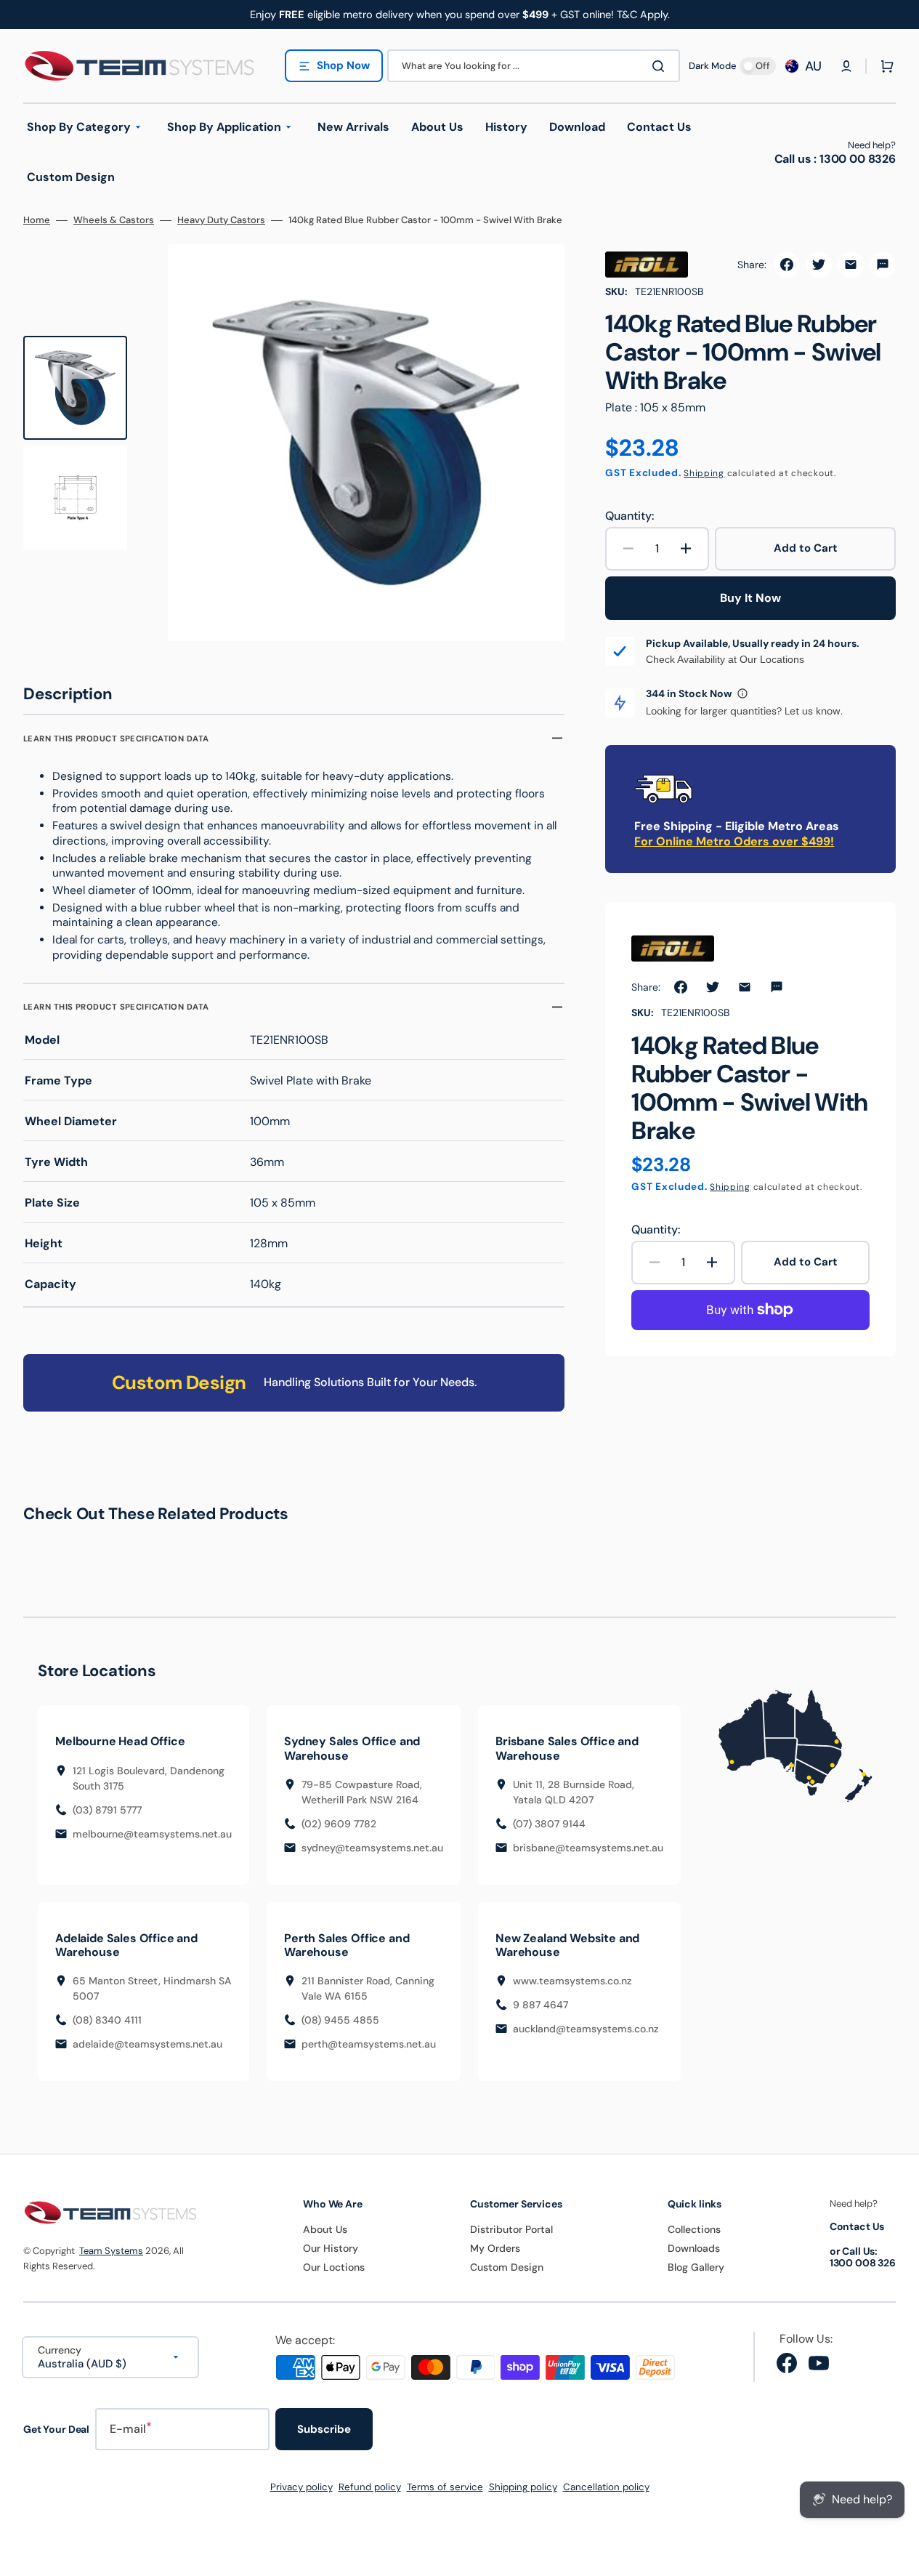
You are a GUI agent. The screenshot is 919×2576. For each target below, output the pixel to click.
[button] (846, 66)
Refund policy (370, 2487)
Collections (694, 2229)
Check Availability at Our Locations (725, 659)
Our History (331, 2248)
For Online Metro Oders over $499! (734, 841)
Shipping (704, 473)
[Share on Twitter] (819, 265)
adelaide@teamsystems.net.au (147, 2044)
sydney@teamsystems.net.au (372, 1848)
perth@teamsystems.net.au (369, 2044)
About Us (325, 2229)
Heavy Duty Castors (221, 220)
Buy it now (750, 598)
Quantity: (629, 516)
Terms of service (445, 2487)
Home (37, 220)
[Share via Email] (851, 265)
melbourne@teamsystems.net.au (152, 1834)
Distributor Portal (511, 2229)
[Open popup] (742, 693)
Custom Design (507, 2267)
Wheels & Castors (114, 220)
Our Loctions (334, 2267)
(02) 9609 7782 (339, 1824)
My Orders (495, 2248)
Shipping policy (523, 2487)
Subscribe (324, 2429)
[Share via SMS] (883, 265)
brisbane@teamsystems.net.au (588, 1848)
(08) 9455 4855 (340, 2020)
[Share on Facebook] (787, 265)
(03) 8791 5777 (107, 1810)
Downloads (694, 2248)
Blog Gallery (696, 2267)
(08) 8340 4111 (107, 2020)
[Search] (661, 66)
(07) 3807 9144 (549, 1824)
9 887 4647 (541, 2005)
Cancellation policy (606, 2487)
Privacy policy (301, 2487)
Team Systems (111, 2251)
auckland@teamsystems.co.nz (586, 2029)
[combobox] (534, 66)
